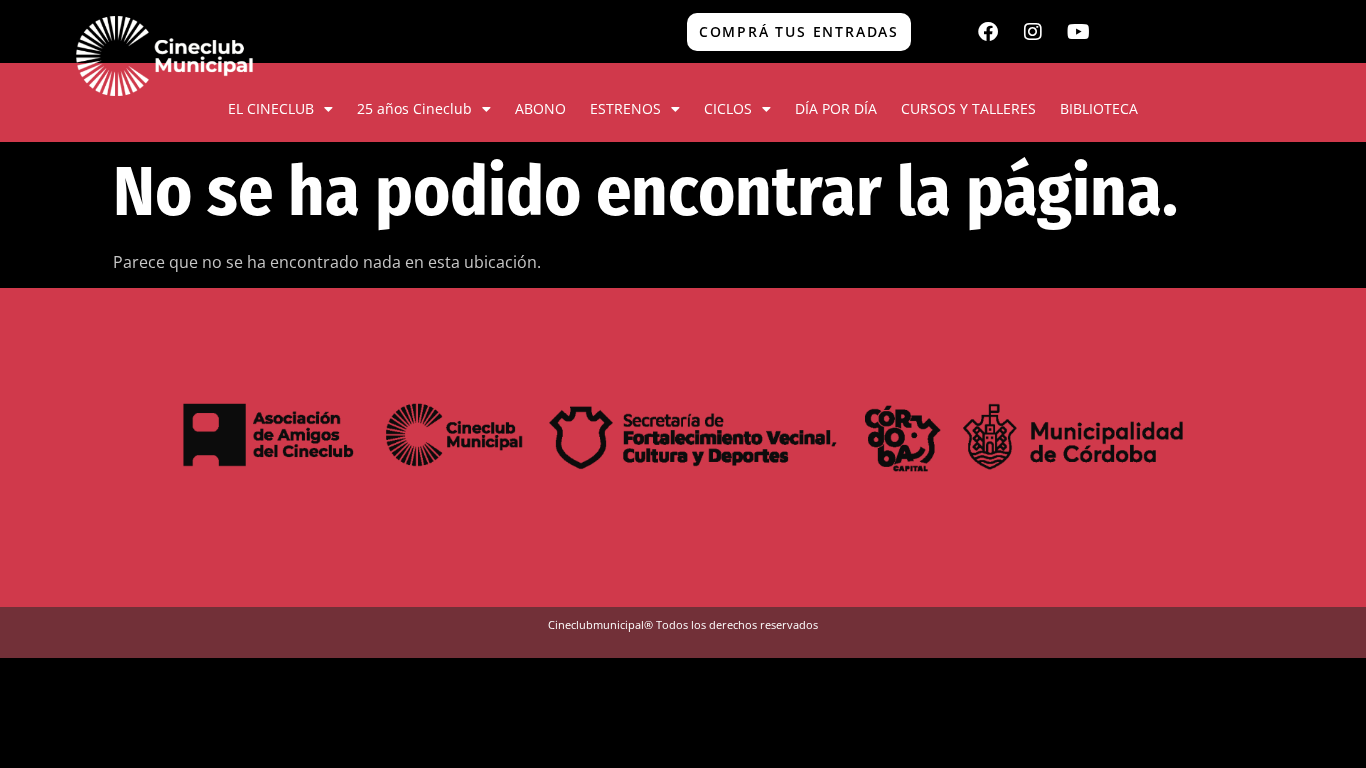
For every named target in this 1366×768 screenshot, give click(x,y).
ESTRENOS (625, 108)
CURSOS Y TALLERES (968, 108)
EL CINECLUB (271, 108)
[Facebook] (988, 32)
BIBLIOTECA (1099, 108)
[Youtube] (1078, 32)
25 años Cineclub (414, 108)
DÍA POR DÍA (836, 108)
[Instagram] (1033, 32)
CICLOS (728, 108)
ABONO (540, 108)
